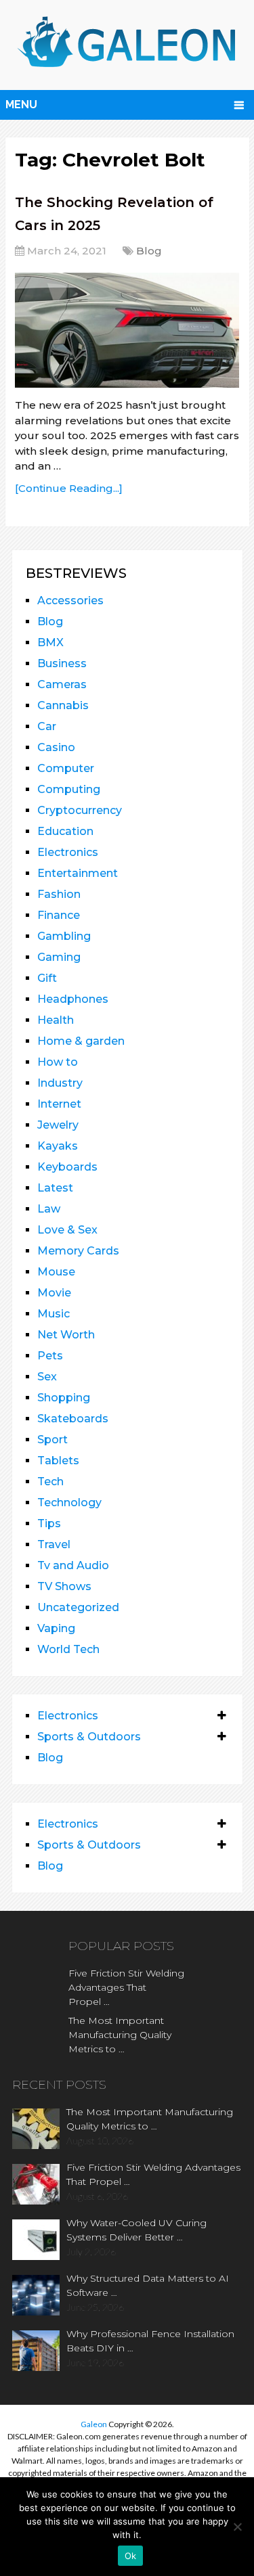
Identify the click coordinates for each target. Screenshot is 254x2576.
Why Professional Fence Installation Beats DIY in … (150, 2341)
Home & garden (81, 1041)
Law (49, 1209)
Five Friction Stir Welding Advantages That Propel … (126, 1987)
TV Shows (64, 1586)
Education (65, 831)
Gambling (64, 936)
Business (62, 663)
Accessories (70, 601)
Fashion (59, 894)
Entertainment (78, 873)
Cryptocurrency (80, 810)
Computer (66, 768)
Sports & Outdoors (89, 1737)
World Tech (68, 1649)
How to (58, 1062)
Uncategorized (78, 1607)
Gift (47, 978)
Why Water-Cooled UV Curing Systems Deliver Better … (136, 2230)
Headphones (73, 999)
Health (56, 1020)
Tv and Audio (73, 1565)
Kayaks (58, 1146)
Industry (60, 1083)
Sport (52, 1440)
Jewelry (58, 1125)
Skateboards (73, 1419)
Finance (59, 915)
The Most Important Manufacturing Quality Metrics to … (120, 2035)
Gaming (59, 957)
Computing (69, 789)
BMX (50, 642)
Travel (54, 1544)
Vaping (56, 1628)
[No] (237, 2527)
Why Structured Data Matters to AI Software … (148, 2285)
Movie (54, 1293)
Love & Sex (67, 1230)
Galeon (94, 2424)
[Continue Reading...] (69, 488)
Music (54, 1314)
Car (47, 726)
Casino (56, 747)
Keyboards (67, 1167)
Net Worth (66, 1335)
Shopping (64, 1398)
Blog (149, 251)
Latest (55, 1188)
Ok (131, 2556)
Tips (49, 1523)
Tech (50, 1482)
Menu (21, 105)
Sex (47, 1377)
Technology (69, 1502)
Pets (50, 1356)
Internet (59, 1104)
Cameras (62, 684)
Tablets (58, 1461)
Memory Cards (78, 1251)
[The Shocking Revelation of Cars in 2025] (127, 330)
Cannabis (63, 705)
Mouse (56, 1272)
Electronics (68, 852)
